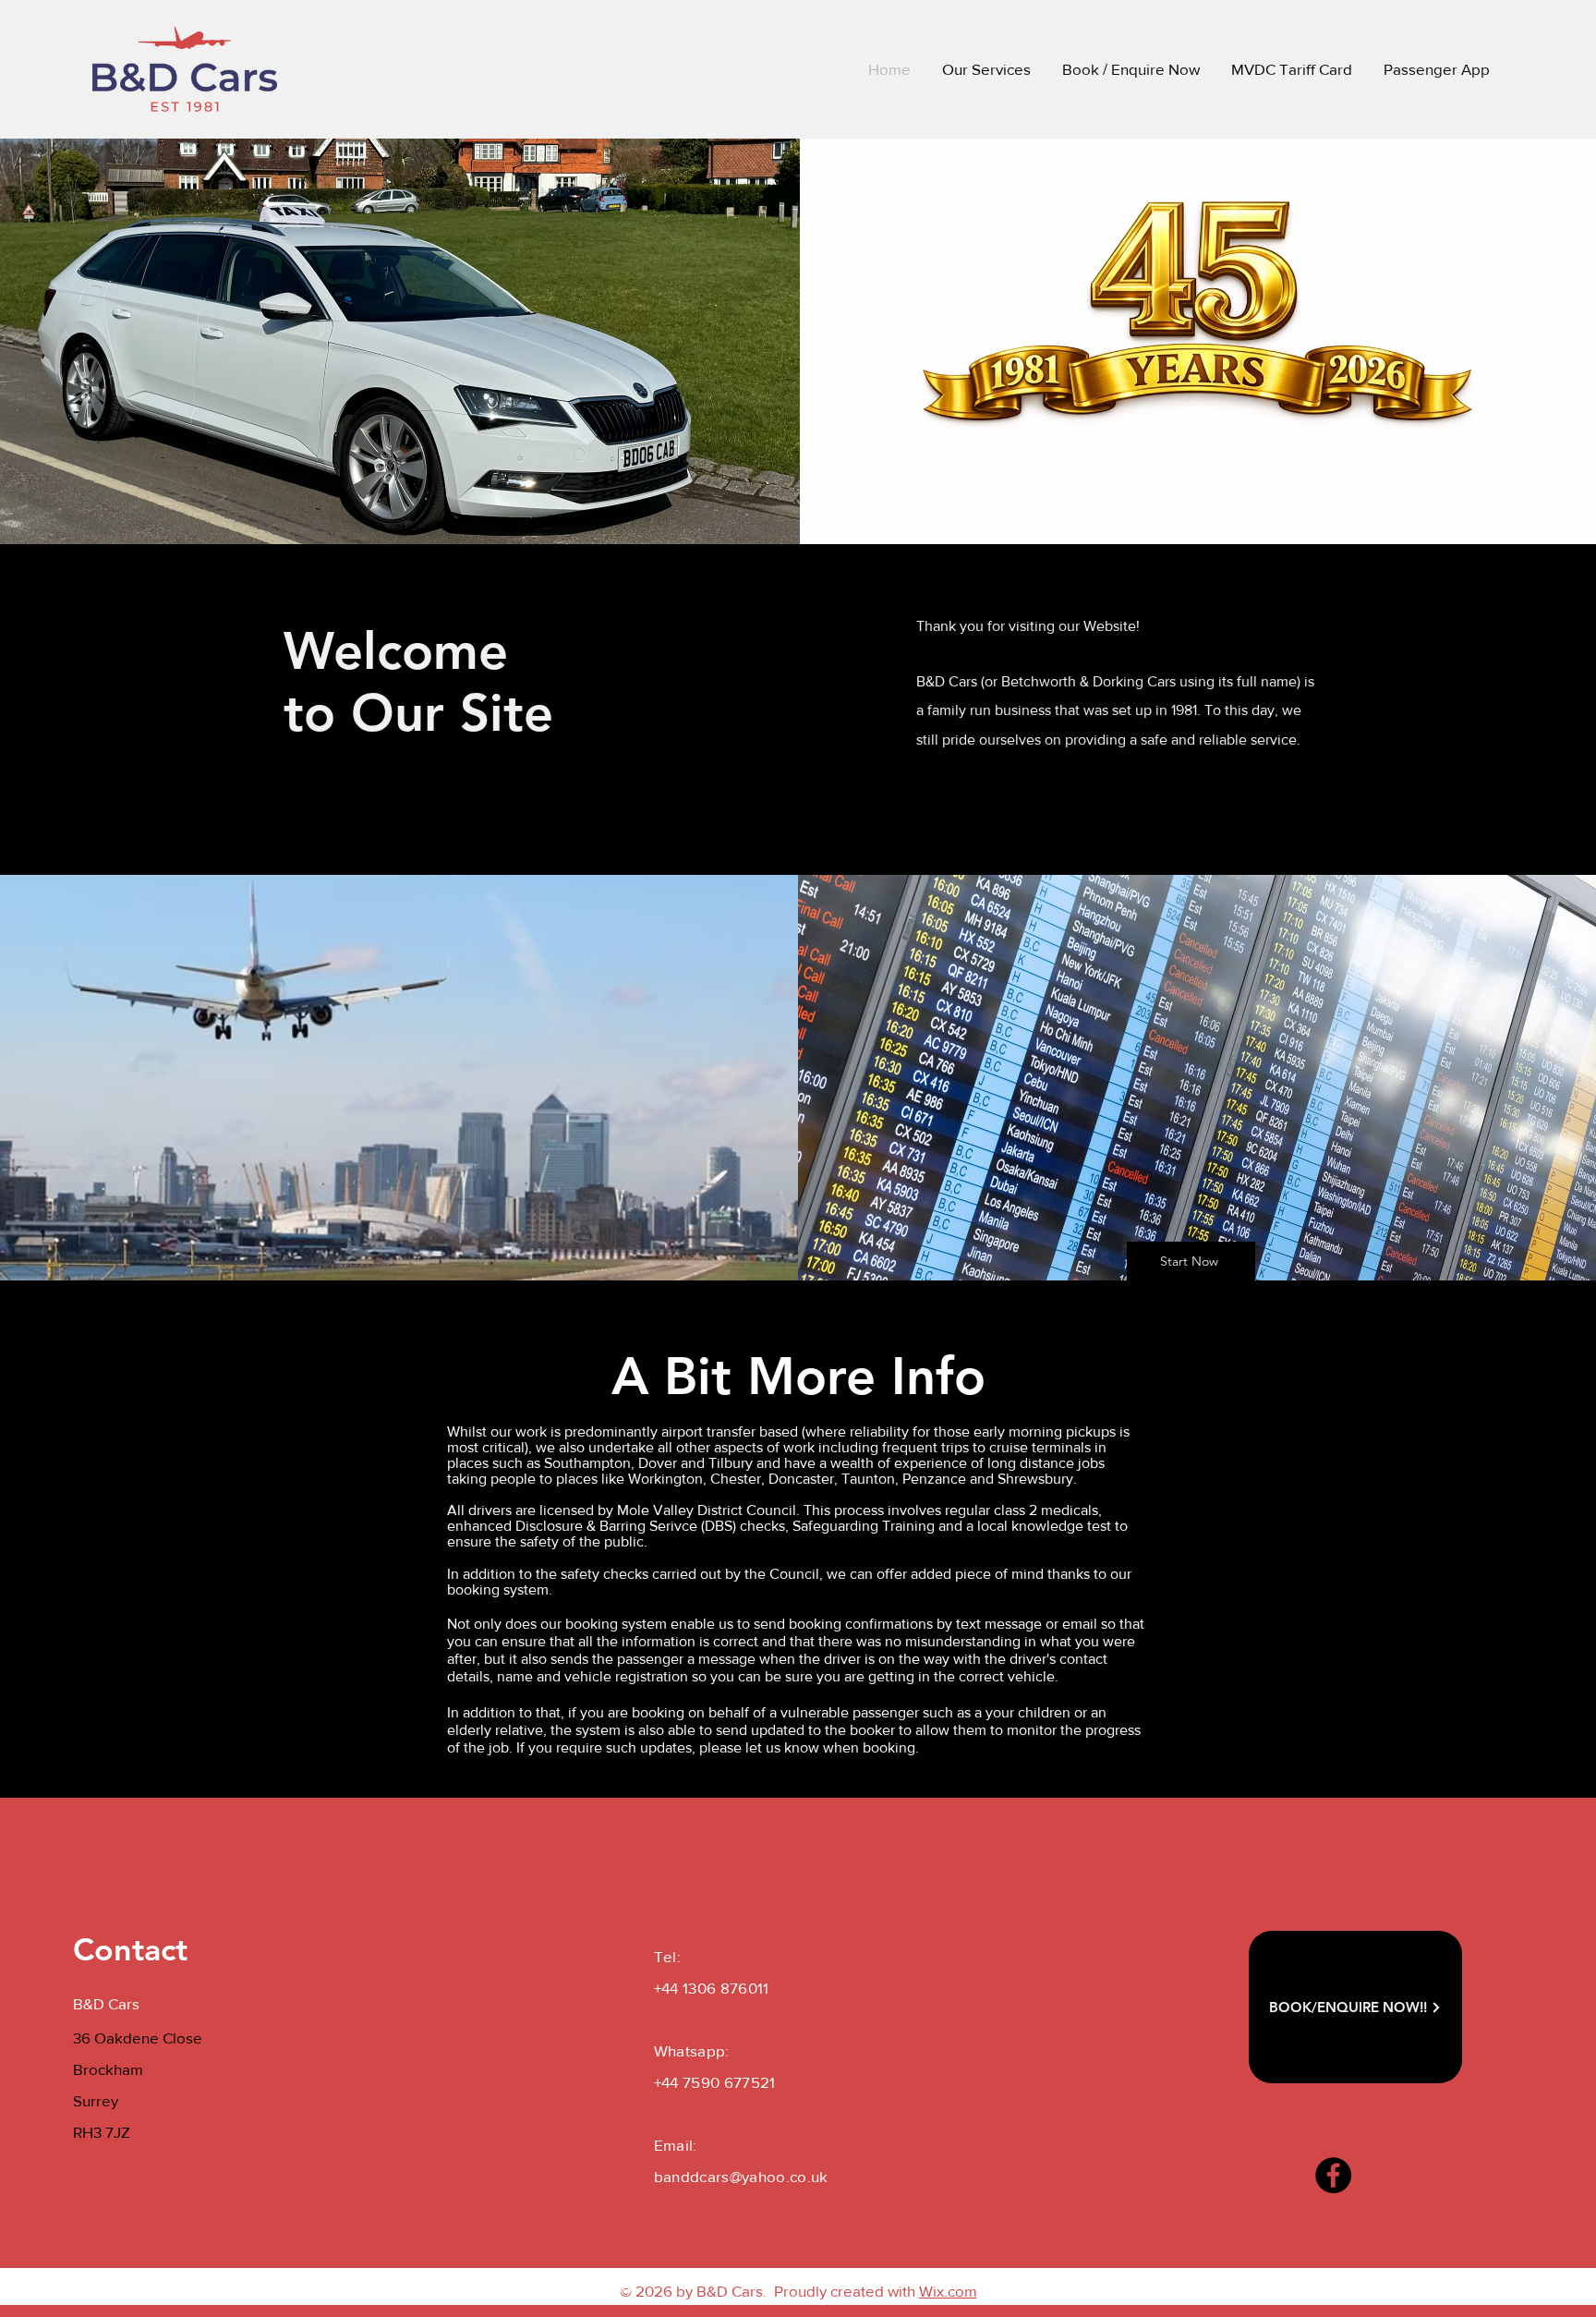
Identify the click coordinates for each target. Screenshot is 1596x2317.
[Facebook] (1333, 2175)
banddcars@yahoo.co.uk (741, 2176)
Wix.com (948, 2291)
